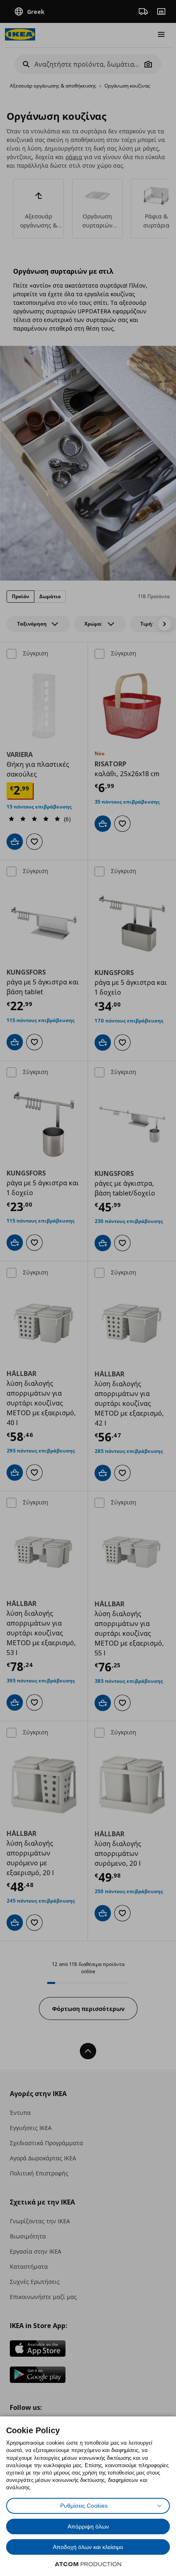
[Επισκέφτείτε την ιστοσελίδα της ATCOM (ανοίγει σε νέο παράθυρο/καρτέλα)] (88, 2564)
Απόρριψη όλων (88, 2526)
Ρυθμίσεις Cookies (84, 2506)
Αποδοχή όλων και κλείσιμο (88, 2547)
